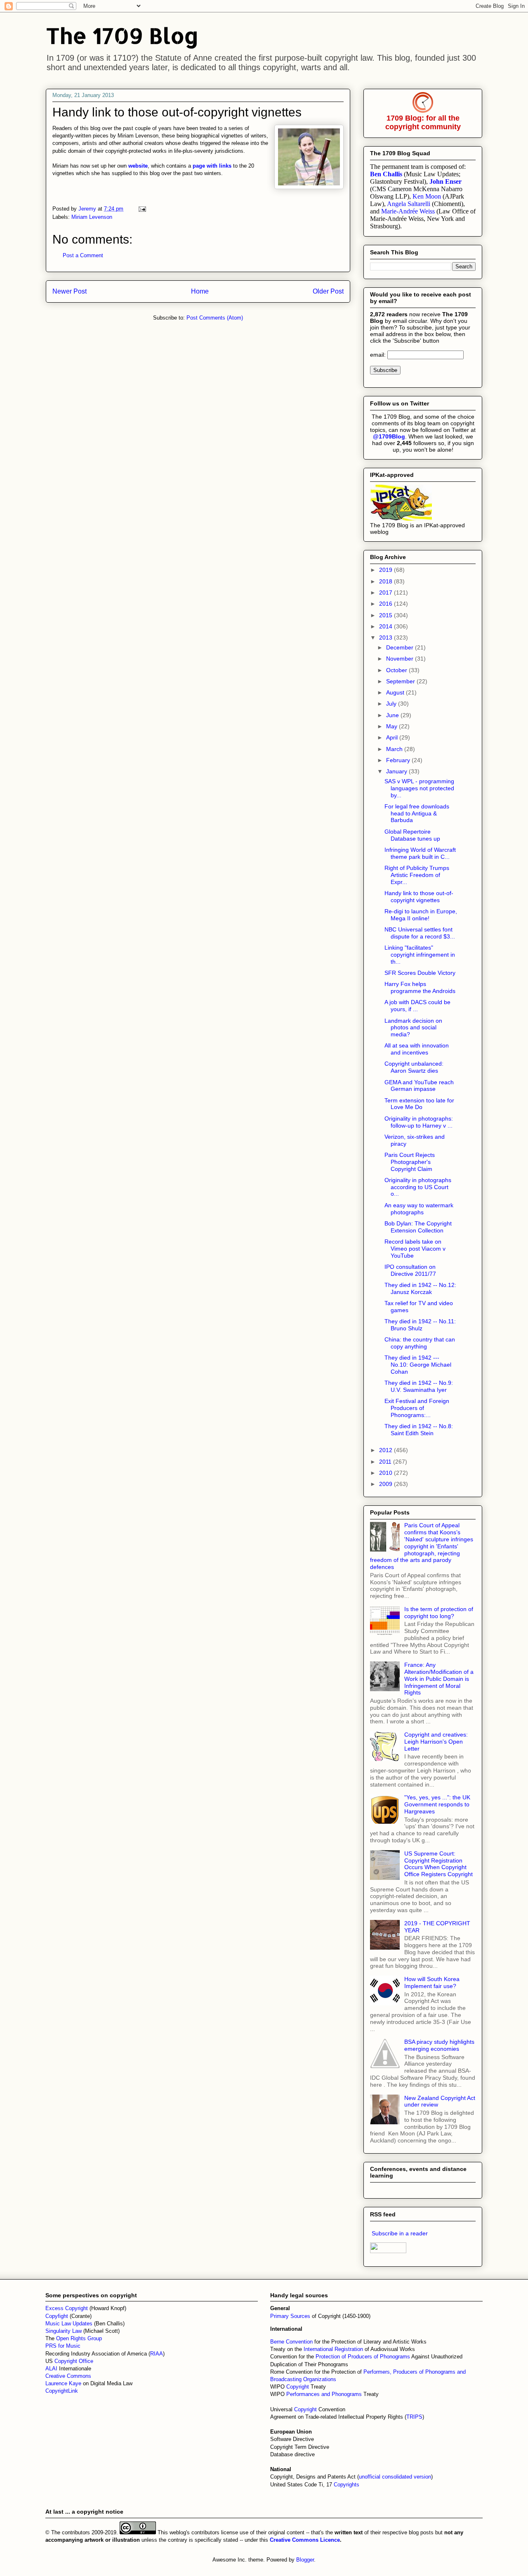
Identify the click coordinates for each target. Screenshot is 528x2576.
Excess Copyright (67, 2308)
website (138, 166)
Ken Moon (427, 196)
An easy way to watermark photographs (419, 1209)
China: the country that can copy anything (420, 1343)
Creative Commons (68, 2376)
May (392, 726)
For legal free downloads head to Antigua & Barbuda (417, 813)
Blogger (305, 2560)
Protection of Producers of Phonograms (363, 2357)
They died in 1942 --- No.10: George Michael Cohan (418, 1365)
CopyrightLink (62, 2391)
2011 (386, 1462)
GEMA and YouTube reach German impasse (419, 1086)
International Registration (333, 2349)
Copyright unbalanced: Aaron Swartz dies (414, 1067)
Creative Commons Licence (305, 2540)
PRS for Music (63, 2346)
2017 (387, 592)
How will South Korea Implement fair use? (432, 1982)
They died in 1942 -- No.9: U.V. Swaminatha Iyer (419, 1386)
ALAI (52, 2369)
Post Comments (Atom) (215, 318)
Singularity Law (64, 2331)
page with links (212, 166)
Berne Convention (291, 2342)
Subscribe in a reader (400, 2233)
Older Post (328, 291)
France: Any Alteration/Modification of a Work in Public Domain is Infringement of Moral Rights (439, 1679)
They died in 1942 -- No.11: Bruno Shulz (420, 1325)
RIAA (157, 2354)
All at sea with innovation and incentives (417, 1049)
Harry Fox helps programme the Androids (420, 987)
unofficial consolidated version (395, 2477)
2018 (387, 581)
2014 (387, 626)
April (393, 737)
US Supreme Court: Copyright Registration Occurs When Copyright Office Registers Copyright (438, 1864)
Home (200, 291)
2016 (387, 604)
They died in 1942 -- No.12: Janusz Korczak (420, 1288)
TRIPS (414, 2417)
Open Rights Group (79, 2338)
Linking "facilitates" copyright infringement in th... (420, 955)
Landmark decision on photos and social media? (413, 1028)
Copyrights (346, 2485)
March (395, 749)
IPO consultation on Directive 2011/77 (410, 1270)
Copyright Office (74, 2361)
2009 (387, 1484)
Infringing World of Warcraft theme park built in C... (420, 853)
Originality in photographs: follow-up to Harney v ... (419, 1122)
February (399, 760)
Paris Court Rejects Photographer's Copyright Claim (410, 1162)
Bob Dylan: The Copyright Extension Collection (418, 1227)
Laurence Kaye (63, 2383)
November (401, 659)
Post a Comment (83, 255)
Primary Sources (290, 2316)
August (396, 692)
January (397, 771)
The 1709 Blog (122, 35)
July (392, 704)
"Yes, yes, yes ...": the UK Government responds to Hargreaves (437, 1804)
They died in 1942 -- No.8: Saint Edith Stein (419, 1430)
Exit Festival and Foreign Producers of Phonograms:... (417, 1408)
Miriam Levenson (92, 217)
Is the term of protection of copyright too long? (439, 1613)
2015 (387, 615)
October (397, 670)
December (401, 647)
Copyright (298, 2387)
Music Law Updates (69, 2324)
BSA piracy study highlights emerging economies (439, 2045)
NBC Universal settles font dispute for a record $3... (420, 933)
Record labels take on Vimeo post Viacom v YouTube (415, 1249)
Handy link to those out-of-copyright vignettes (419, 897)
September (401, 681)
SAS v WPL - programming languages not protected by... (419, 788)
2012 (387, 1450)
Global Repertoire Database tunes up (412, 835)
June (393, 715)
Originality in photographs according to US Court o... (418, 1187)
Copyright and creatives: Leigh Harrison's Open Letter (436, 1742)
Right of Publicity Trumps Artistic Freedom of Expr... (417, 875)
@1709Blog (389, 436)
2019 (387, 570)
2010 (387, 1473)
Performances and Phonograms (324, 2394)
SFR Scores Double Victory (420, 973)
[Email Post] (142, 209)
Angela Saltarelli (409, 204)
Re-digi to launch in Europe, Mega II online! (421, 915)
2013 (387, 637)
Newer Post (70, 291)
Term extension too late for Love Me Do (419, 1104)
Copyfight (58, 2316)
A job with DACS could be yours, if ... (417, 1006)
